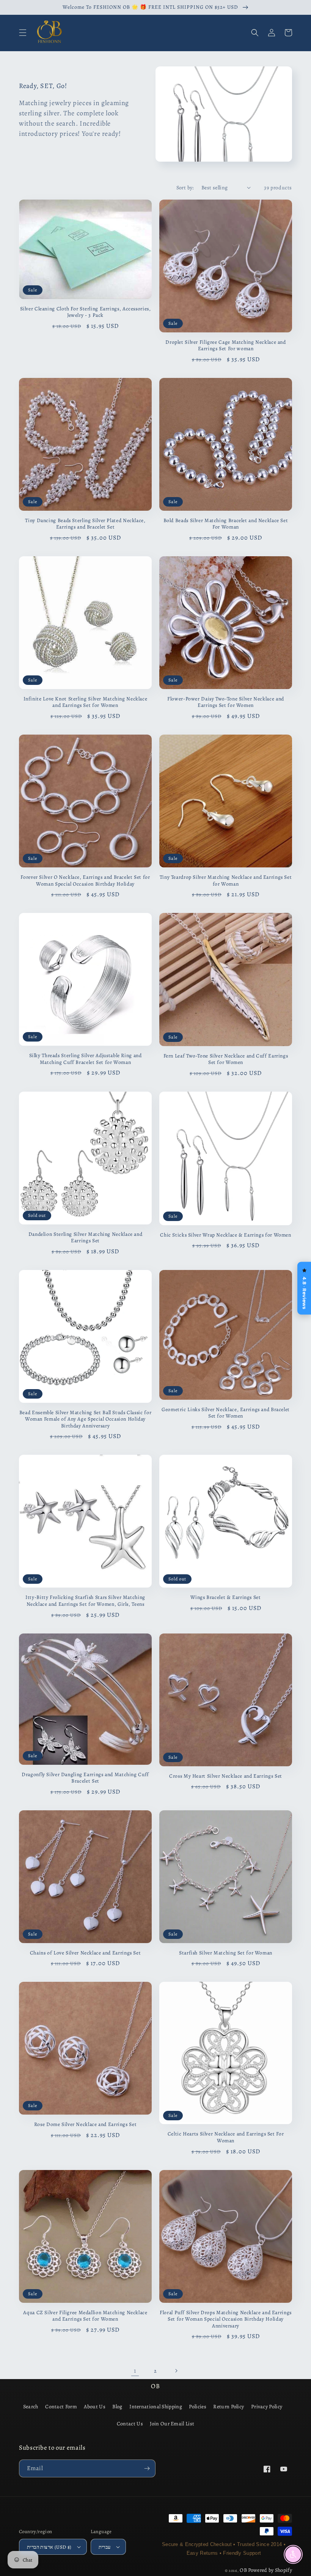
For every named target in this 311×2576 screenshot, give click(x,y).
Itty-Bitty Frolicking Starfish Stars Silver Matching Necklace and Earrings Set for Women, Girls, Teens (85, 1601)
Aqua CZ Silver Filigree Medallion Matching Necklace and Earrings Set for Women (85, 2316)
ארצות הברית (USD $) (49, 2547)
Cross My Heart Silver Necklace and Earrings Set (226, 1776)
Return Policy (229, 2407)
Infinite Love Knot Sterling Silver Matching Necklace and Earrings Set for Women (86, 702)
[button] (23, 33)
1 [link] (135, 2371)
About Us (94, 2407)
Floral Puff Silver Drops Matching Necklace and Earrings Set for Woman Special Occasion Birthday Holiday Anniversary (226, 2319)
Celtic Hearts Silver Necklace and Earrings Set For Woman (226, 2137)
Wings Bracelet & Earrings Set (225, 1597)
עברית (105, 2547)
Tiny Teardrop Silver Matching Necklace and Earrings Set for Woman (226, 880)
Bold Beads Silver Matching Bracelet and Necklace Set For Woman (226, 524)
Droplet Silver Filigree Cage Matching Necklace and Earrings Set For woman (226, 345)
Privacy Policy (267, 2407)
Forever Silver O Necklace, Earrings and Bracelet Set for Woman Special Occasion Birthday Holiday (85, 880)
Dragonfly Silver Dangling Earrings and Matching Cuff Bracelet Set (85, 1778)
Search (31, 2407)
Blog (117, 2407)
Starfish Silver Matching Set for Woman (226, 1953)
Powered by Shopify (270, 2570)
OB (243, 2570)
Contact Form (61, 2407)
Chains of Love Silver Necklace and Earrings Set (86, 1953)
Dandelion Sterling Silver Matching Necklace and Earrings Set (86, 1238)
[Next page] (176, 2371)
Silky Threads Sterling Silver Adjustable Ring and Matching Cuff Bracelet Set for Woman (86, 1059)
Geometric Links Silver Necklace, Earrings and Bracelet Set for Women (226, 1413)
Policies (197, 2407)
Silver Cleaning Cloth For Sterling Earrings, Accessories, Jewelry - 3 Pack (86, 312)
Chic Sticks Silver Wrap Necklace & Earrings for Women (225, 1235)
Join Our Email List (172, 2424)
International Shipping (156, 2407)
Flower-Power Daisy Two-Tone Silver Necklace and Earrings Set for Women (226, 702)
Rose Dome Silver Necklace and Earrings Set (85, 2124)
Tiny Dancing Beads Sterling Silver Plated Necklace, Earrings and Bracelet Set (85, 524)
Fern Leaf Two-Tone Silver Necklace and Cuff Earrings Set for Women (226, 1059)
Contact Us (130, 2424)
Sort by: (185, 188)
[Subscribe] (147, 2468)
